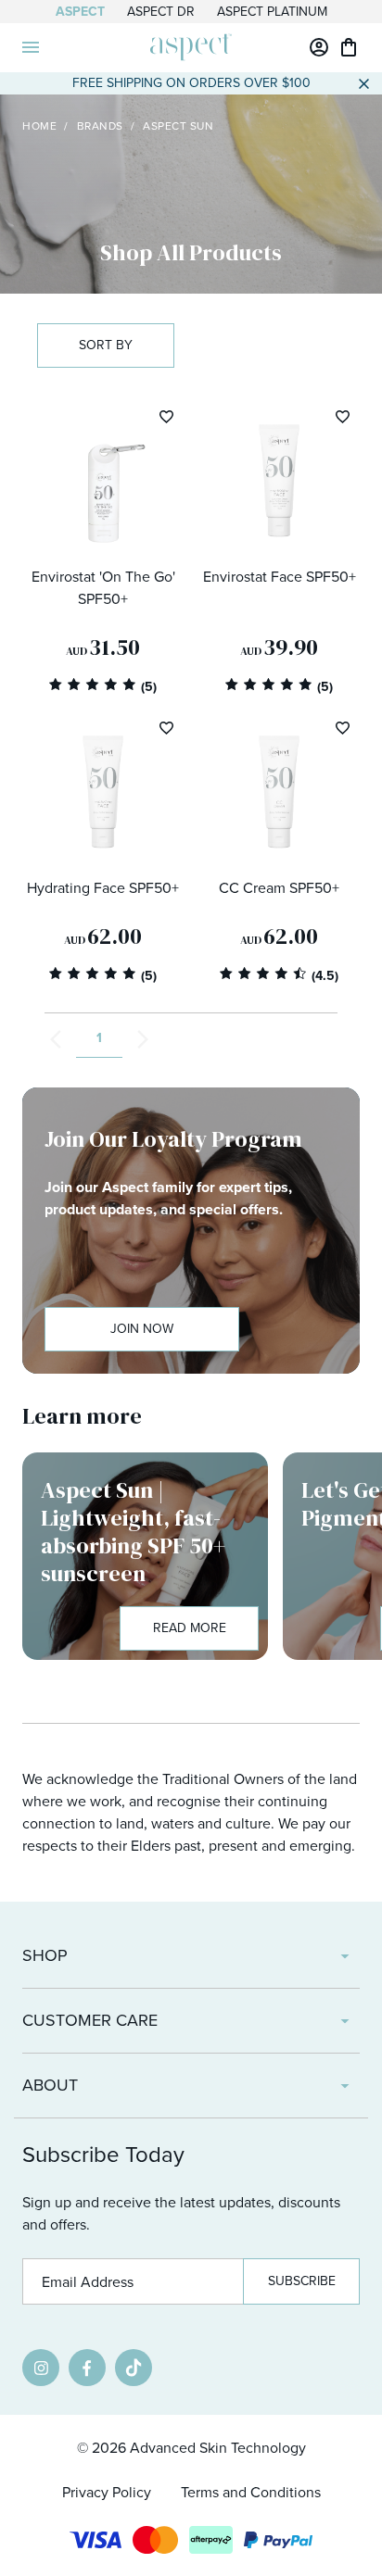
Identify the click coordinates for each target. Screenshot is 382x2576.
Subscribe (302, 2281)
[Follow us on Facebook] (87, 2368)
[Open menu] (31, 47)
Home (39, 126)
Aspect (80, 12)
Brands (100, 126)
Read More (190, 1628)
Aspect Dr (161, 12)
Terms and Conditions (251, 2492)
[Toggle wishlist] (166, 416)
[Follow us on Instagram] (41, 2368)
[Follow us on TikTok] (134, 2368)
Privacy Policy (107, 2492)
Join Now (142, 1329)
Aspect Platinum (272, 12)
